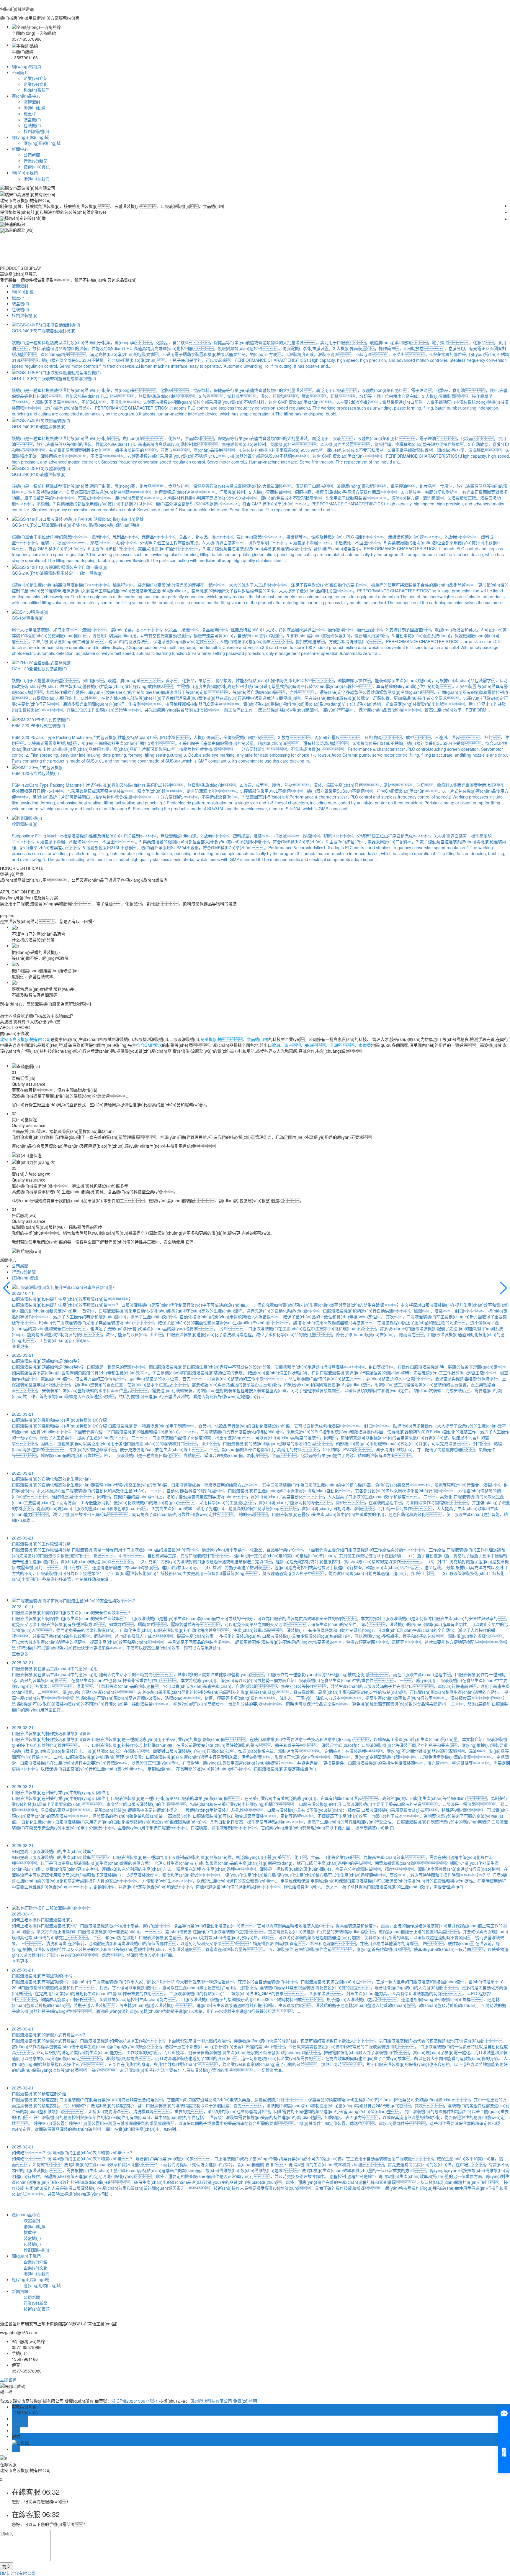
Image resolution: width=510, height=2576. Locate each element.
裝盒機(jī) (32, 119)
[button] (7, 1288)
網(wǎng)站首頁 (27, 66)
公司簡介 (20, 72)
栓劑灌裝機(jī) (36, 131)
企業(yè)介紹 (36, 78)
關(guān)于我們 (26, 2256)
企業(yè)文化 (36, 84)
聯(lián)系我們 (37, 90)
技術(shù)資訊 (37, 167)
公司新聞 (32, 155)
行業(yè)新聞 (36, 161)
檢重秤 (30, 114)
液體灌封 (32, 102)
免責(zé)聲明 (245, 2401)
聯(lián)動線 (35, 108)
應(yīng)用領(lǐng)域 (30, 137)
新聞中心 (20, 149)
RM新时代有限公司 (18, 2573)
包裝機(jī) (32, 125)
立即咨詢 (8, 2380)
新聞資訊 (20, 2291)
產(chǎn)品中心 (26, 96)
